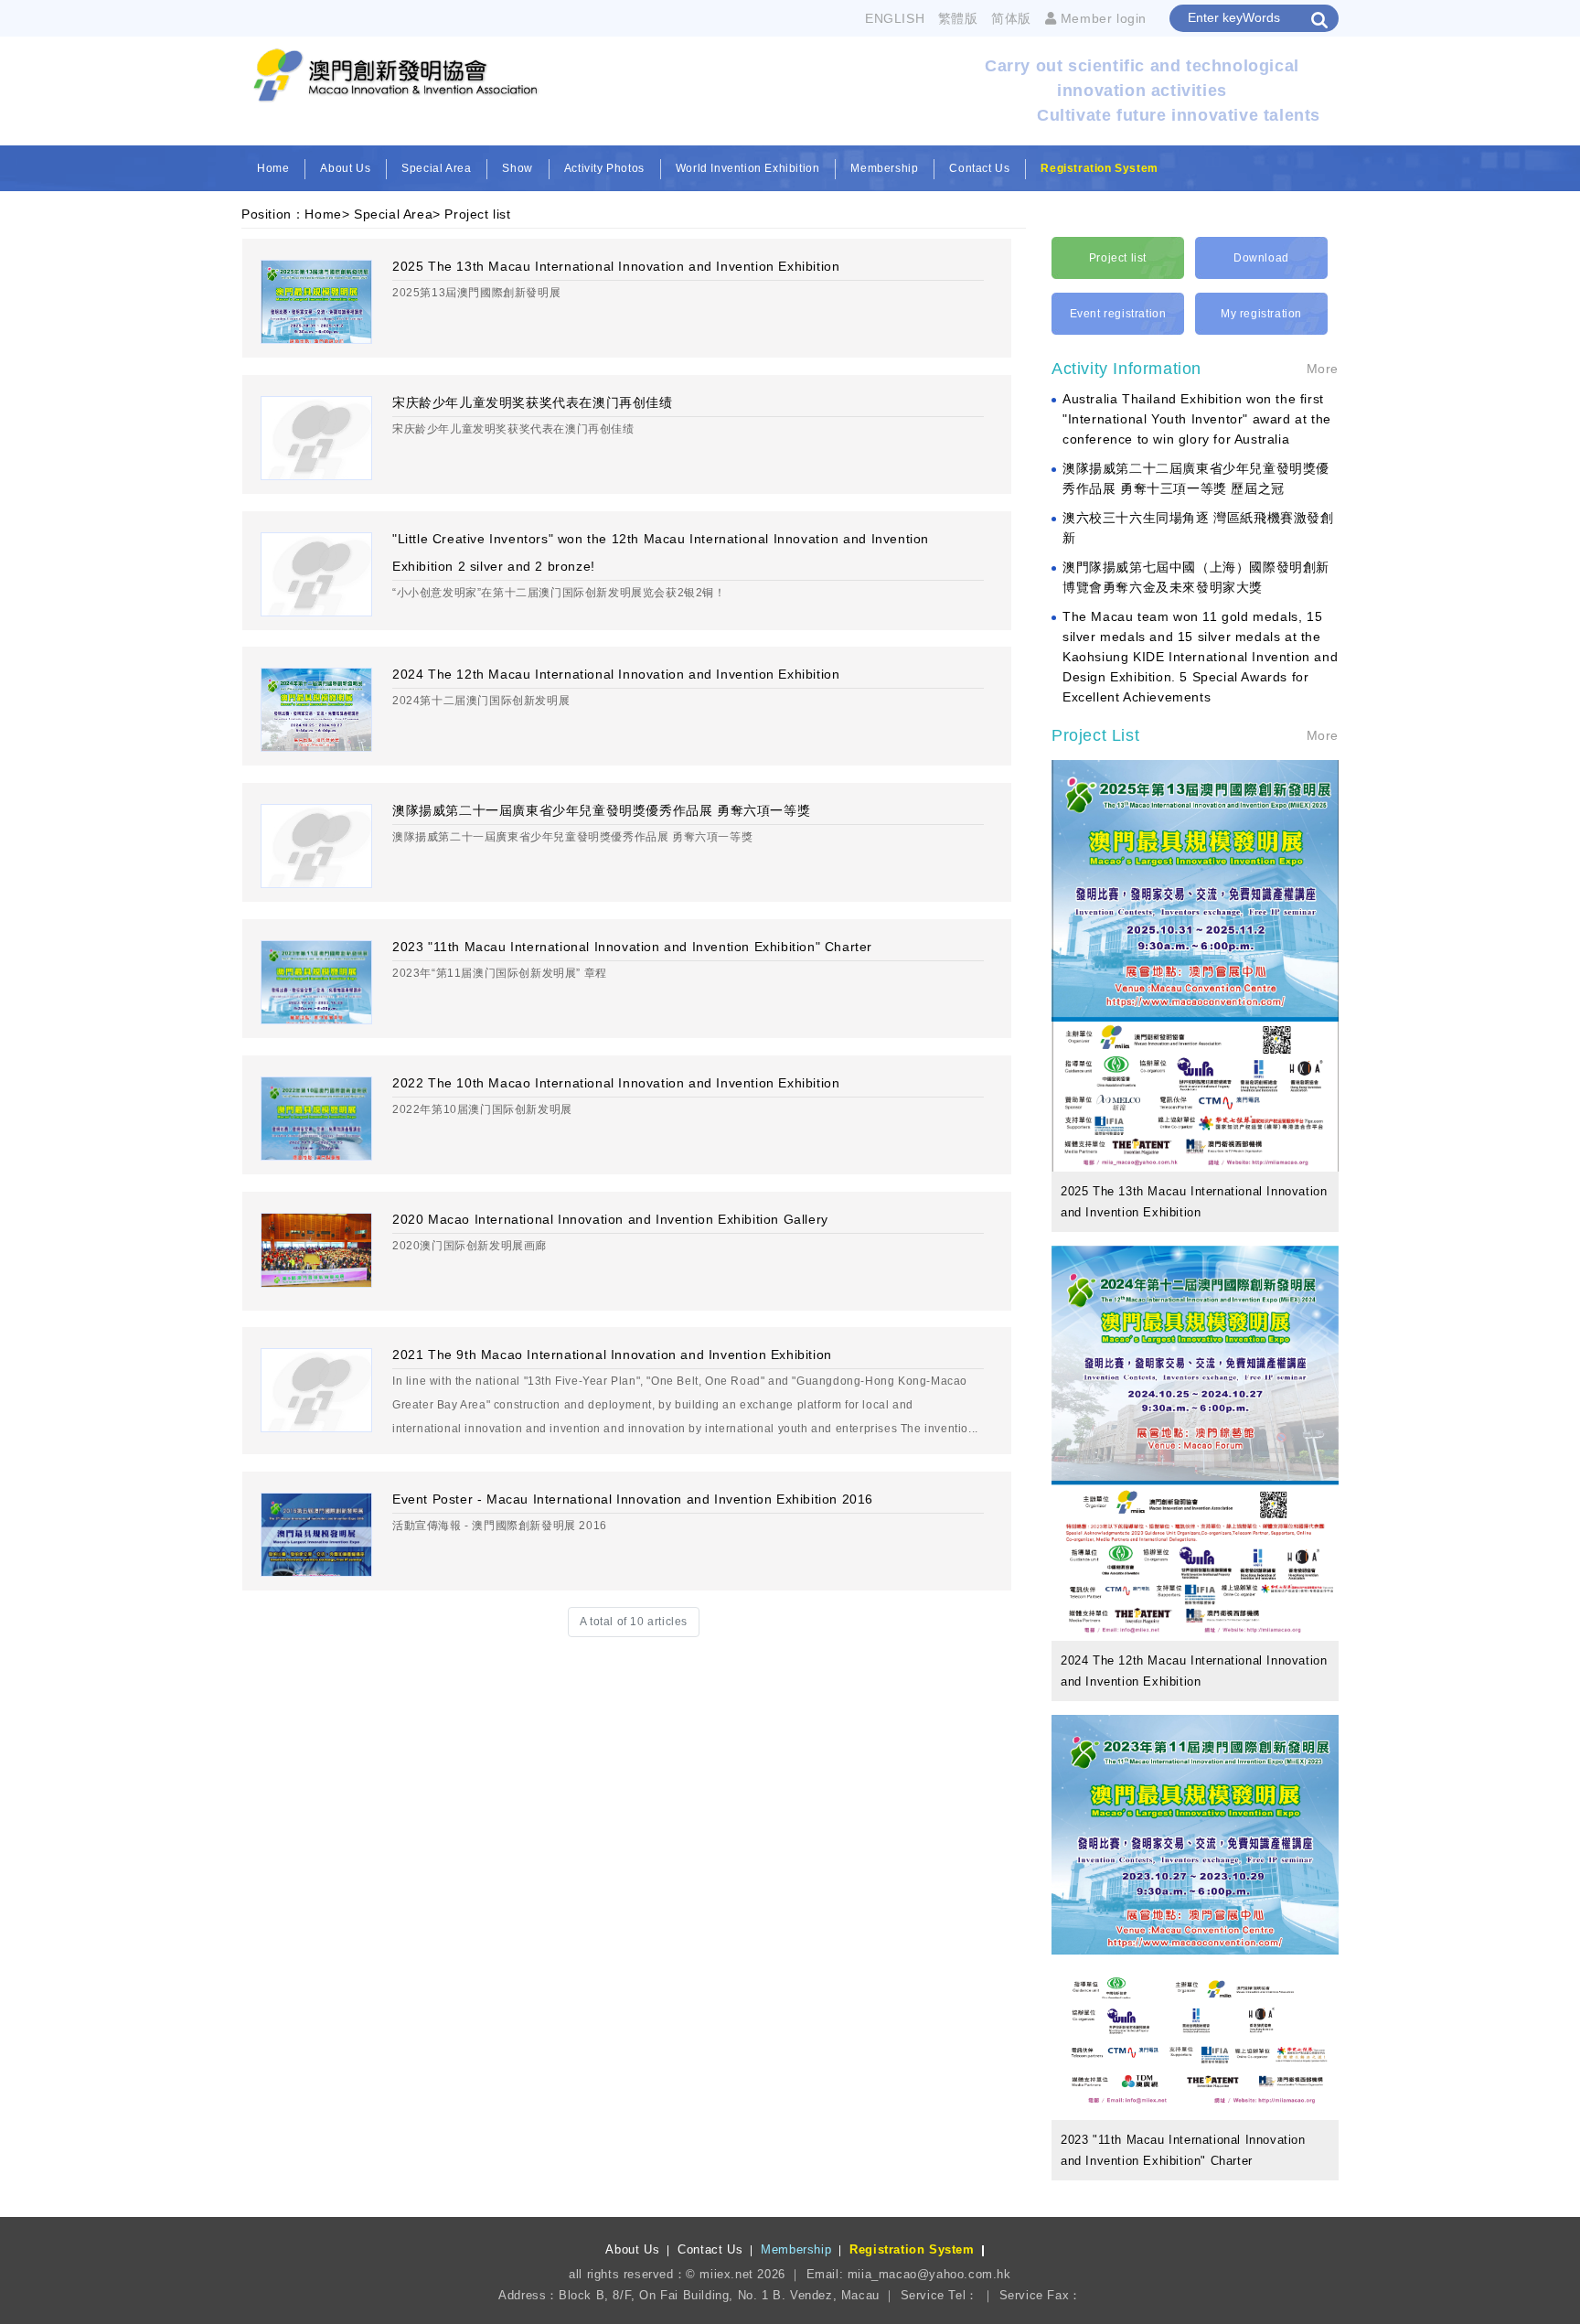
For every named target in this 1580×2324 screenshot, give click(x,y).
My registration (1261, 314)
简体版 (1011, 18)
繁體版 (958, 18)
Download (1261, 258)
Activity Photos (604, 168)
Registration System (1099, 168)
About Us (345, 168)
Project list (477, 214)
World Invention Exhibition (748, 168)
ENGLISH (895, 18)
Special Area (436, 168)
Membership (884, 168)
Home (273, 168)
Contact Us (979, 168)
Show (517, 168)
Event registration (1118, 314)
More (1323, 369)
